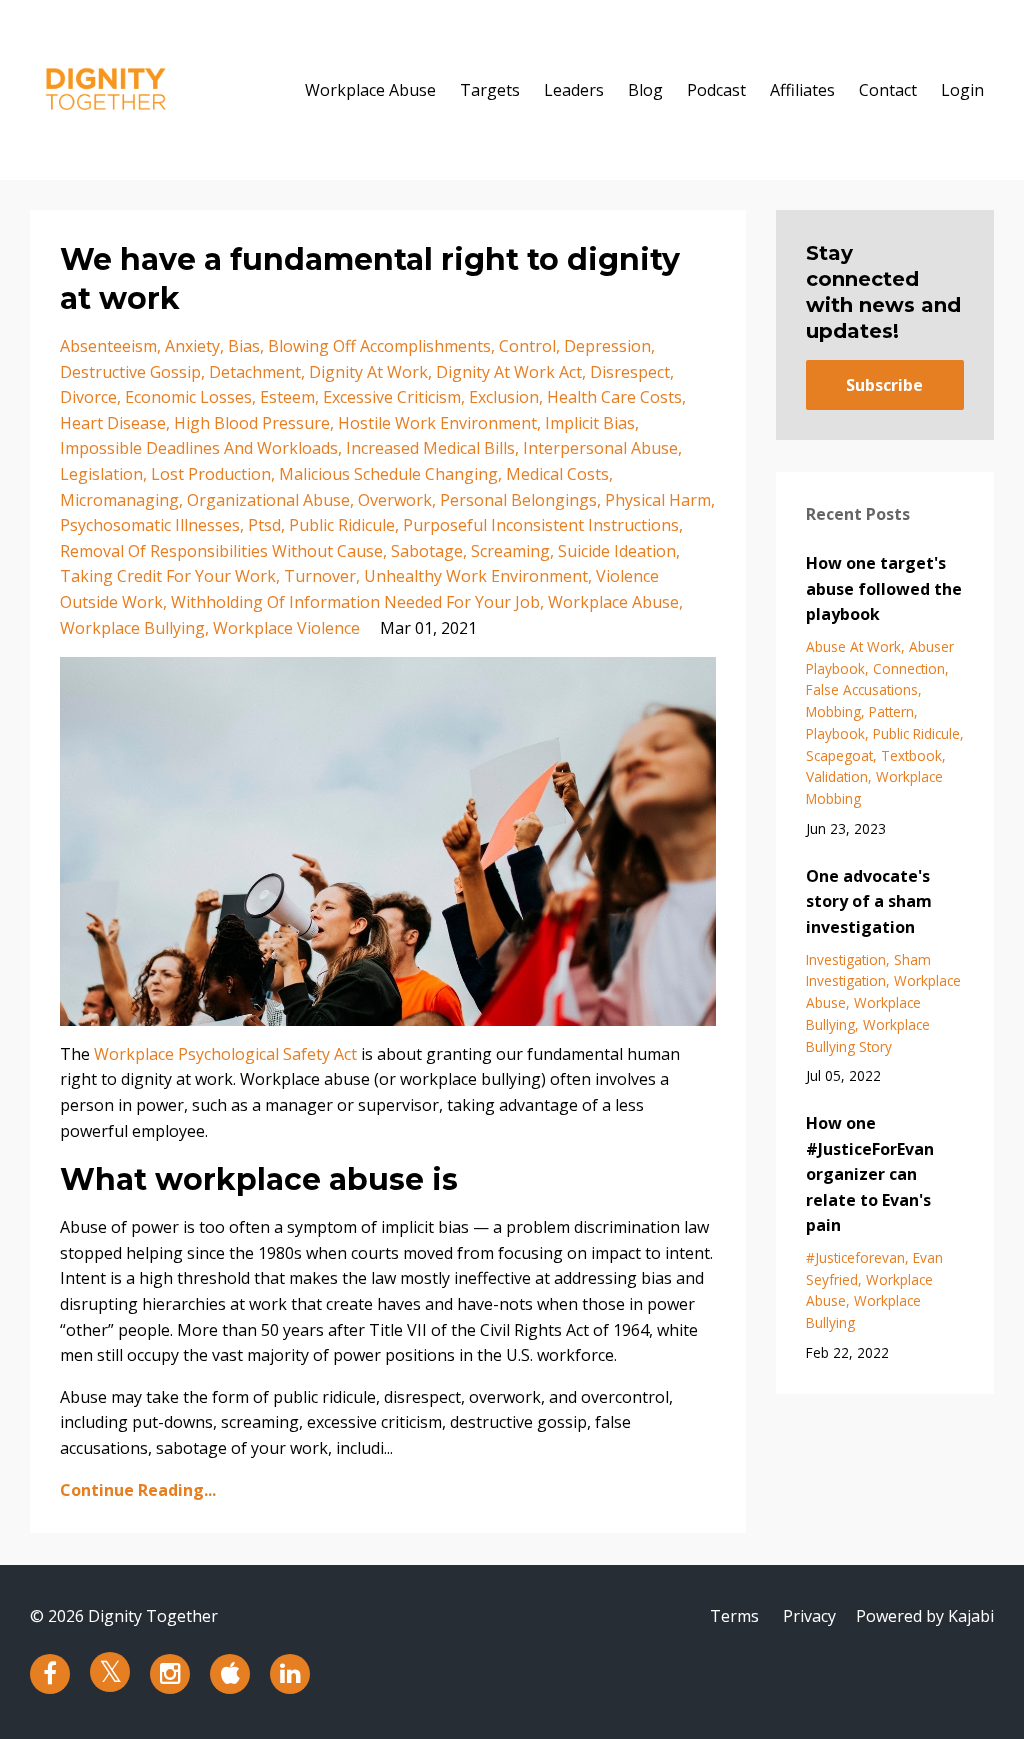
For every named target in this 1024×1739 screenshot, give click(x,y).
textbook (911, 755)
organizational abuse (268, 500)
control (527, 346)
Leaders (574, 90)
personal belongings (518, 500)
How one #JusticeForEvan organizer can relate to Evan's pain (870, 1174)
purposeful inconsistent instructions (541, 525)
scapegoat (839, 755)
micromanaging (119, 500)
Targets (490, 90)
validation (837, 776)
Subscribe (884, 385)
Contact (888, 90)
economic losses (188, 397)
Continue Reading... (138, 1490)
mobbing (833, 711)
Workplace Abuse (370, 90)
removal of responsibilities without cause (221, 551)
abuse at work (853, 646)
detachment (255, 372)
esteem (287, 397)
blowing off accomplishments (379, 346)
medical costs (557, 474)
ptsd (264, 525)
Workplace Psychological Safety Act (225, 1054)
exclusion (504, 397)
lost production (211, 474)
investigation (846, 959)
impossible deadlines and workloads (199, 448)
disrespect (630, 372)
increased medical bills (430, 448)
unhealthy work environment (476, 576)
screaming (510, 551)
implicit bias (590, 423)
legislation (101, 474)
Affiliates (802, 90)
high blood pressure (252, 423)
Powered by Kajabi (925, 1616)
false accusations (862, 689)
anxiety (192, 346)
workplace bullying (132, 628)
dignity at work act (509, 372)
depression (607, 346)
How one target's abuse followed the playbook (884, 588)
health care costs (614, 397)
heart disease (113, 423)
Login (962, 90)
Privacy (809, 1616)
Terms (734, 1616)
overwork (395, 500)
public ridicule (342, 525)
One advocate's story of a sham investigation (869, 901)
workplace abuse (613, 602)
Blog (645, 90)
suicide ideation (617, 551)
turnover (320, 576)
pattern (891, 711)
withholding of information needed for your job (355, 602)
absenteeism (108, 346)
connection (909, 668)
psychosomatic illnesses (150, 525)
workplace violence (286, 628)
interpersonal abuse (600, 448)
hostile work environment (437, 423)
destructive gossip (130, 372)
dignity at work (368, 372)
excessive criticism (392, 397)
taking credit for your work (168, 576)
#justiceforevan (855, 1257)
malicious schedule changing (388, 474)
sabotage (427, 551)
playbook (835, 733)
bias (244, 346)
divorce (88, 397)
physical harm (658, 500)
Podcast (716, 90)
